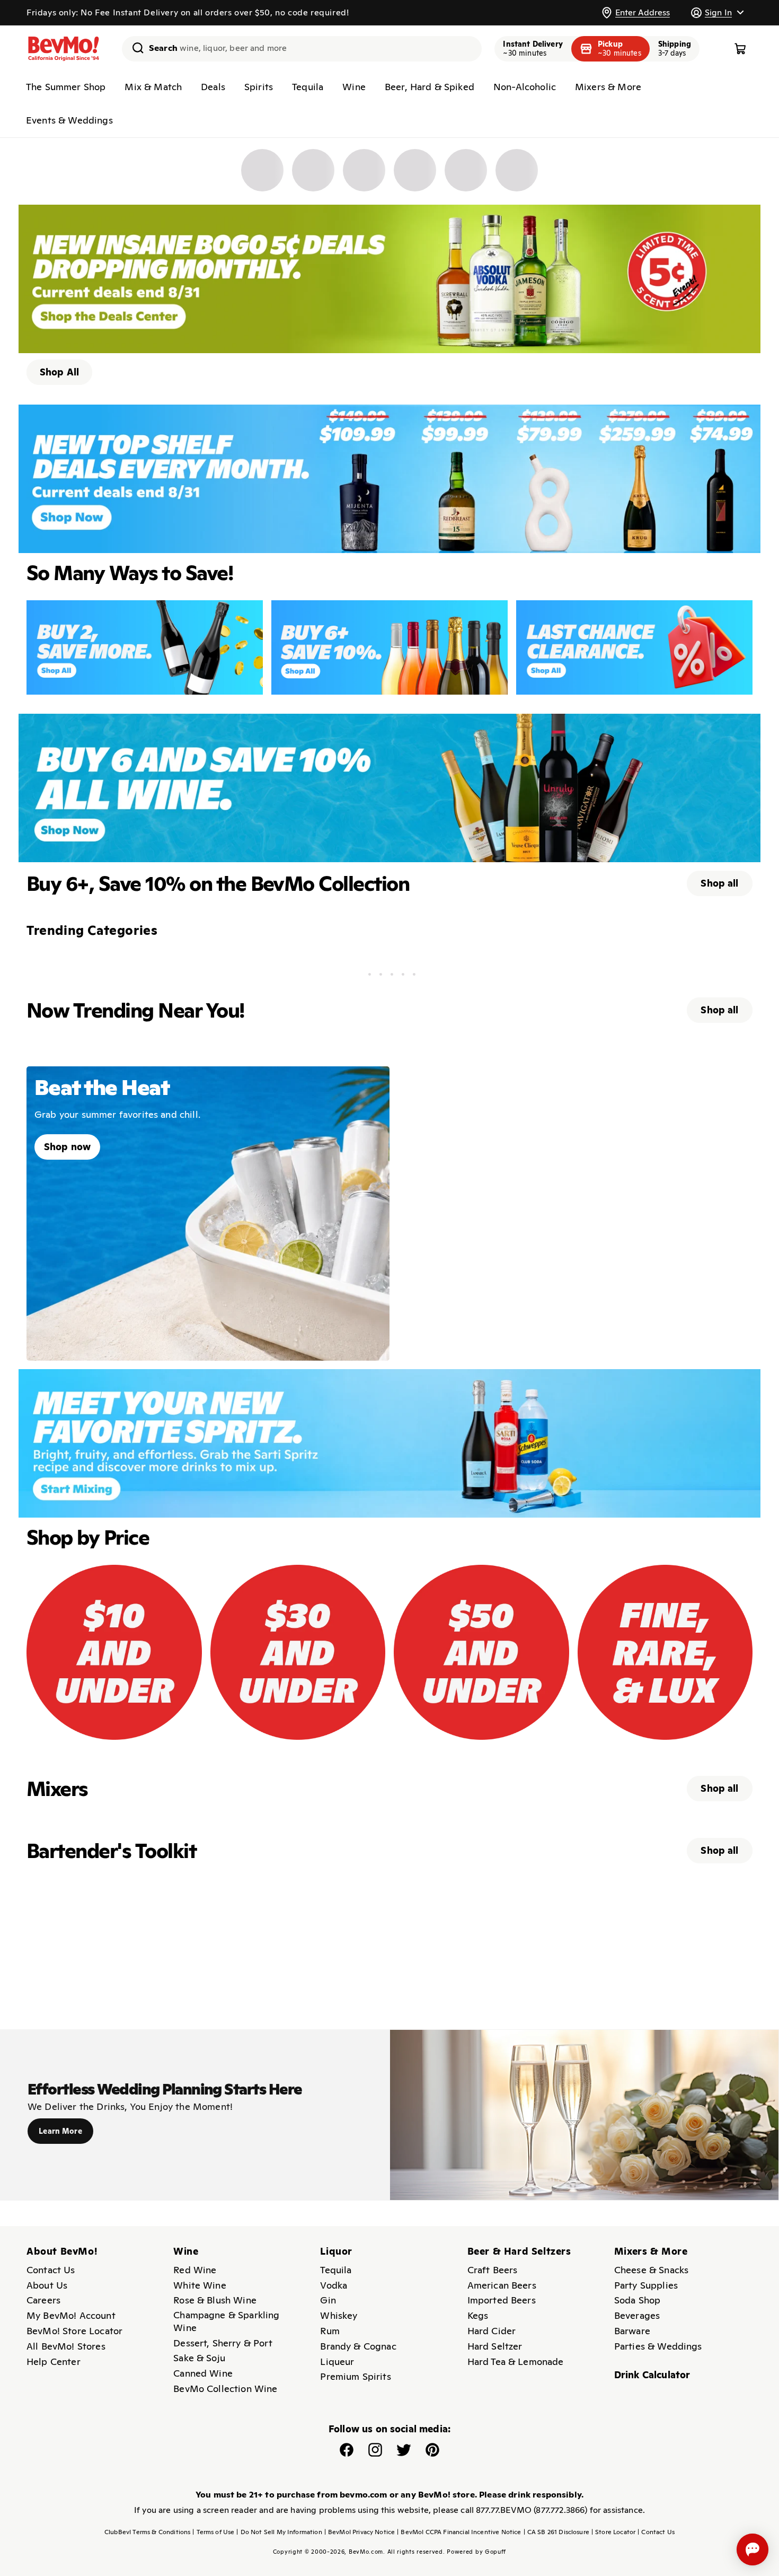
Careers (43, 2300)
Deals (213, 87)
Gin (328, 2300)
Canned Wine (203, 2373)
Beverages (637, 2315)
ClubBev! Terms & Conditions (147, 2532)
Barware (632, 2331)
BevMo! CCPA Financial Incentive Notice (459, 2532)
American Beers (502, 2285)
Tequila (308, 87)
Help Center (54, 2362)
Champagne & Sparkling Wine (226, 2321)
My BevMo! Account (71, 2315)
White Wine (200, 2285)
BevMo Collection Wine (225, 2389)
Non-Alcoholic (525, 87)
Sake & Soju (199, 2358)
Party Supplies (646, 2285)
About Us (47, 2285)
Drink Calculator (652, 2375)
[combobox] (302, 49)
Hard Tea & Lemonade (516, 2362)
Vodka (334, 2285)
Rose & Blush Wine (215, 2300)
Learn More (60, 2131)
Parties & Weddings (658, 2346)
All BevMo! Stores (66, 2346)
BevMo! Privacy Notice (360, 2532)
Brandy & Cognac (358, 2346)
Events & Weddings (69, 120)
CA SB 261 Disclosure (556, 2532)
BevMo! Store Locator (74, 2331)
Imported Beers (502, 2300)
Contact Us (51, 2270)
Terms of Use (213, 2532)
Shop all (719, 883)
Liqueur (337, 2362)
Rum (330, 2331)
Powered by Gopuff (476, 2552)
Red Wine (195, 2270)
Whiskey (339, 2315)
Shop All (59, 372)
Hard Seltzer (495, 2346)
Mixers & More (608, 87)
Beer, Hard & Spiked (430, 87)
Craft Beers (493, 2270)
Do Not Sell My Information (279, 2532)
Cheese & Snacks (651, 2270)
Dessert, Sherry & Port (223, 2343)
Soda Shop (637, 2300)
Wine (354, 87)
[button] (717, 12)
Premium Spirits (355, 2376)
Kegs (478, 2315)
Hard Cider (492, 2331)
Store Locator (613, 2532)
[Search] (134, 48)
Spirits (259, 87)
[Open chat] (753, 2549)
